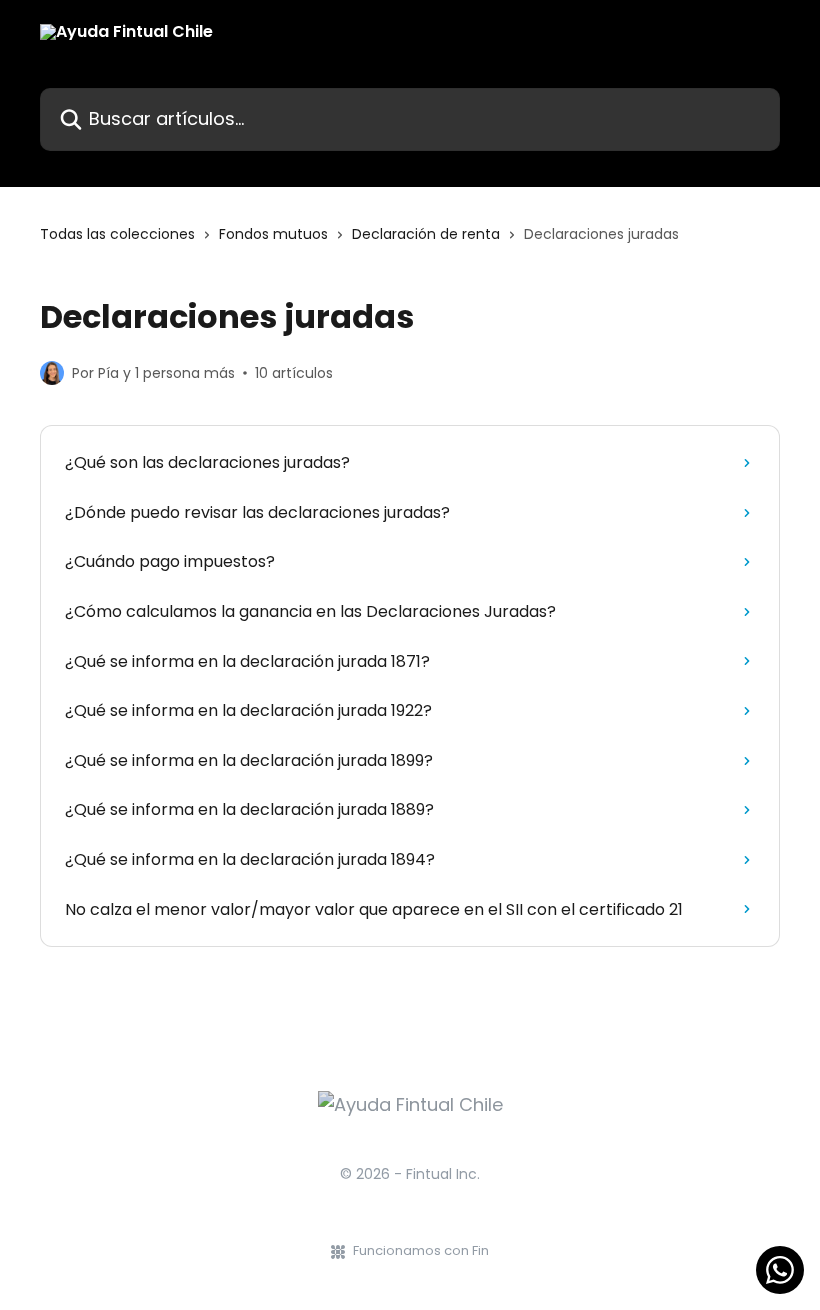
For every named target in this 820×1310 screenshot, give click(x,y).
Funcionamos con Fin (421, 1250)
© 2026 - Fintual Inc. (410, 1174)
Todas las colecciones (117, 234)
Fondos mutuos (273, 234)
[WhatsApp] (780, 1270)
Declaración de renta (426, 234)
